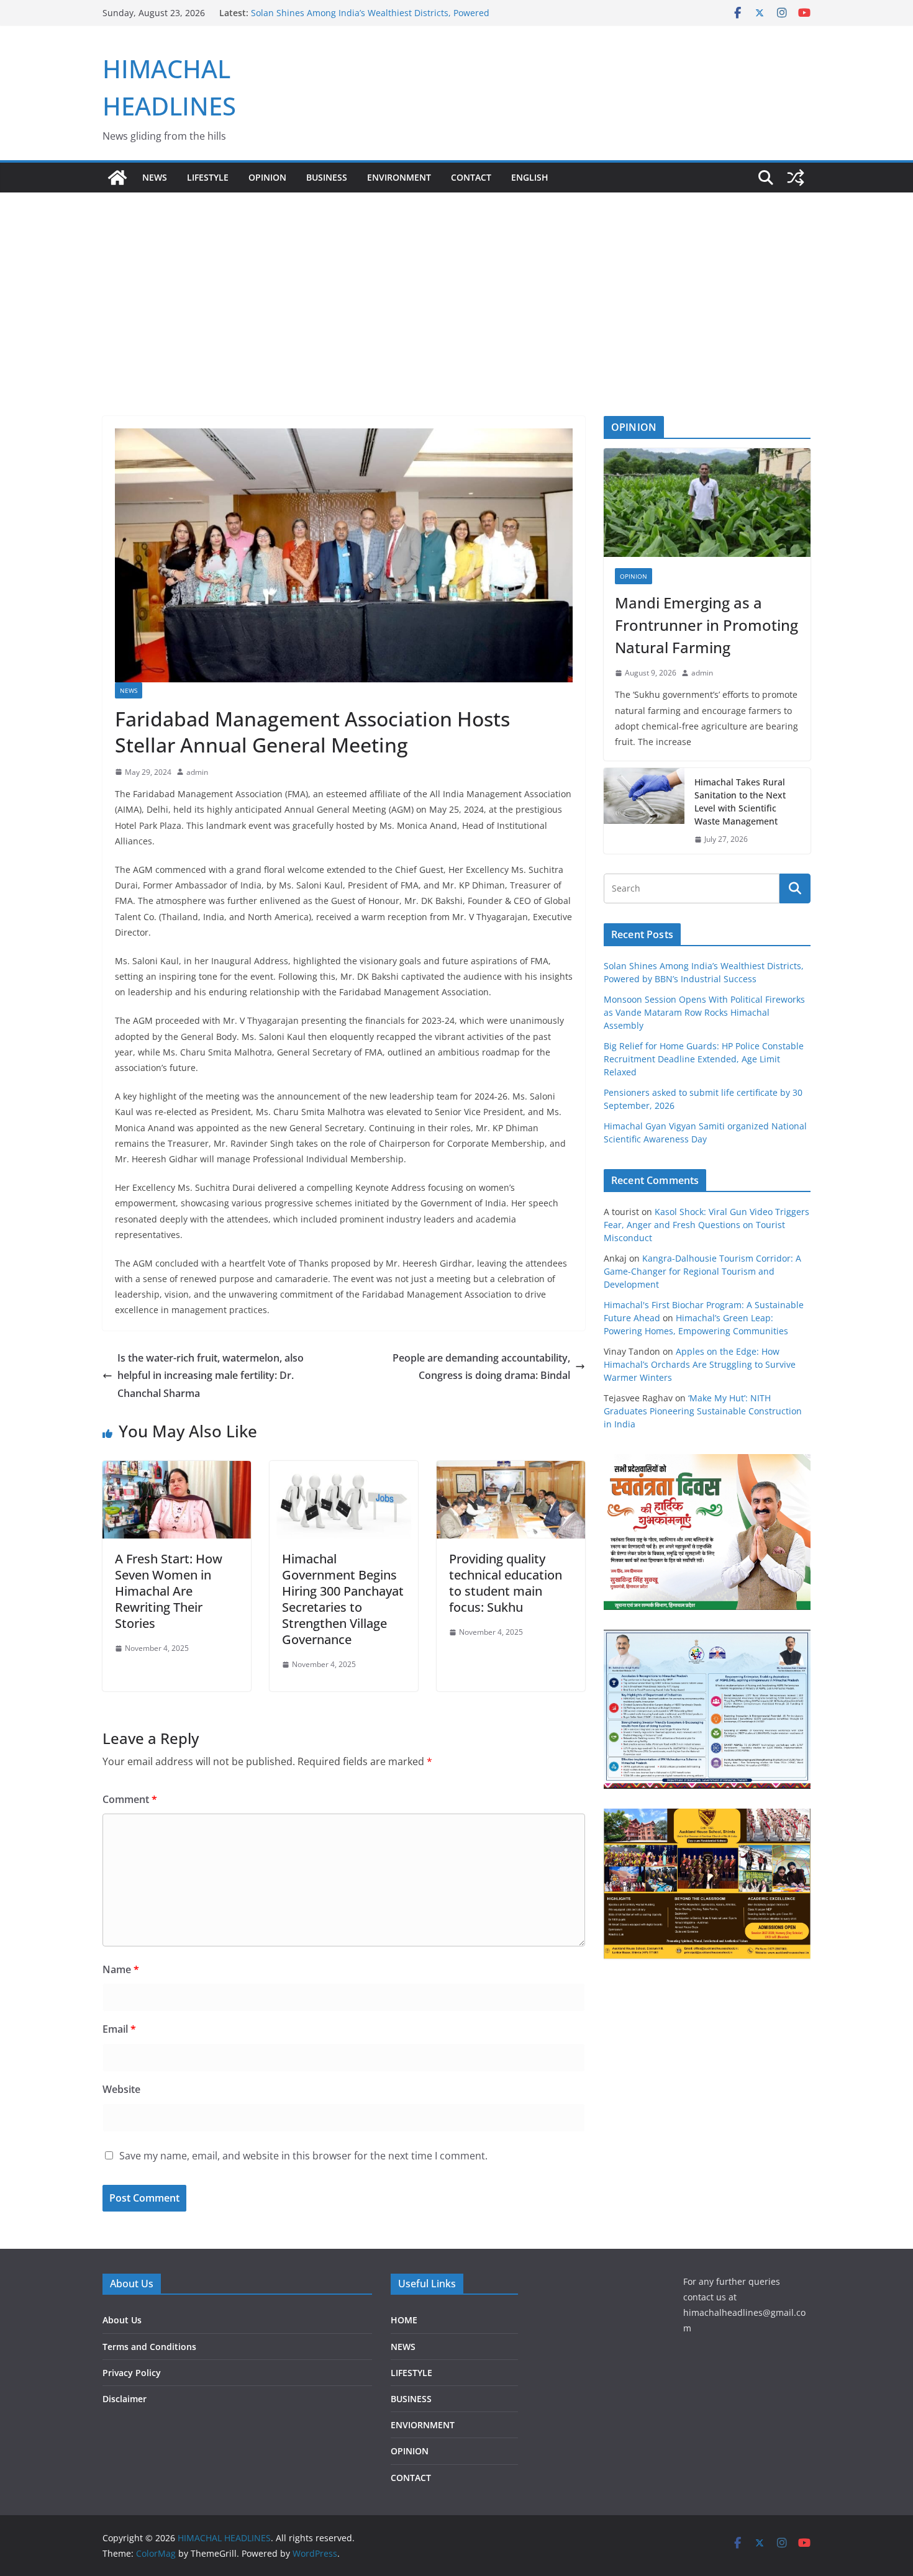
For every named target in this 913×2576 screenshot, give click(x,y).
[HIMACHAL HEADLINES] (117, 178)
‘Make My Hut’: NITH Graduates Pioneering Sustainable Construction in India (703, 1411)
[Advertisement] (457, 286)
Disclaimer (125, 2399)
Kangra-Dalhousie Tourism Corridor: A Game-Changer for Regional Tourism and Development (702, 1271)
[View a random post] (796, 178)
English (530, 177)
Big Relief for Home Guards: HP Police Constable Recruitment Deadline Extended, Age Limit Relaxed (704, 1059)
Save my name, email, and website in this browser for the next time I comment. (303, 2156)
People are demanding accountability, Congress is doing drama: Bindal (481, 1367)
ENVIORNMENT (423, 2425)
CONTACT (411, 2478)
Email (119, 2029)
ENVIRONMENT (399, 177)
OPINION (267, 177)
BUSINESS (327, 177)
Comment (130, 1799)
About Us (122, 2320)
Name (121, 1969)
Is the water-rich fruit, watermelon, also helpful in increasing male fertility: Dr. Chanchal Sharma (211, 1376)
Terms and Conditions (149, 2347)
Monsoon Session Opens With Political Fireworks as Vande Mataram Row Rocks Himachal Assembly (704, 1012)
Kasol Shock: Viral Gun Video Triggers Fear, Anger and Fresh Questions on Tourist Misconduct (706, 1225)
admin (197, 772)
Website (121, 2089)
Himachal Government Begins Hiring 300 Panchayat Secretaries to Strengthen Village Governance (343, 1599)
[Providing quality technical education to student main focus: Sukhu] (511, 1470)
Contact (471, 177)
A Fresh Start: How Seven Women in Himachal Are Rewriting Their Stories (169, 1591)
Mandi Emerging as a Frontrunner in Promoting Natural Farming (706, 625)
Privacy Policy (132, 2373)
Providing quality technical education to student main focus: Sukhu (506, 1583)
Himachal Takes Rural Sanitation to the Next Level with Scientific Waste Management (740, 802)
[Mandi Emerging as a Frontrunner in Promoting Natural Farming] (707, 503)
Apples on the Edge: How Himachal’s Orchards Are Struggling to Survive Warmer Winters (700, 1364)
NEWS (155, 177)
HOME (404, 2320)
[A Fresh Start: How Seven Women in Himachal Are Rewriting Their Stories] (177, 1470)
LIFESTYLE (208, 177)
